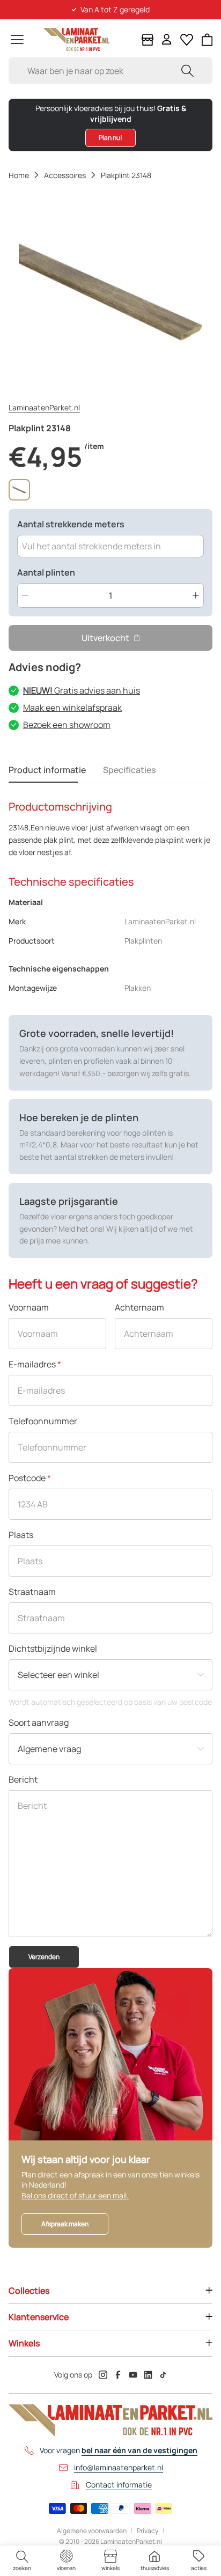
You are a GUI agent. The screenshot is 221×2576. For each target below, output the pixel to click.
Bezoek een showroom (67, 725)
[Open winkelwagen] (207, 40)
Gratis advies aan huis (82, 690)
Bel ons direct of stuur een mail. (75, 2195)
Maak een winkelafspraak (72, 708)
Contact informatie (119, 2485)
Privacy (148, 2531)
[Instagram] (103, 2375)
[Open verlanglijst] (187, 40)
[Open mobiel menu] (17, 39)
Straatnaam (32, 1592)
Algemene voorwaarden (92, 2531)
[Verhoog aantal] (196, 595)
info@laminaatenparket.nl (119, 2467)
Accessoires (65, 175)
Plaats (21, 1535)
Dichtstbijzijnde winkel (53, 1648)
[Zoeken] (187, 71)
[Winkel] (148, 40)
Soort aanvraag (39, 1723)
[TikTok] (163, 2375)
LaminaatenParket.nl (44, 407)
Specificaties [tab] (129, 770)
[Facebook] (118, 2375)
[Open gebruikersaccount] (167, 39)
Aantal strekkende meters (71, 524)
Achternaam (139, 1307)
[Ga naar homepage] (76, 39)
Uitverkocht (105, 638)
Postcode (30, 1478)
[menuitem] (22, 2561)
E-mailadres (35, 1364)
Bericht (23, 1779)
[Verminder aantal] (25, 595)
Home (19, 175)
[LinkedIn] (148, 2375)
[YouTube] (133, 2375)
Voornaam (29, 1307)
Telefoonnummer (43, 1421)
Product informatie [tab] (47, 770)
